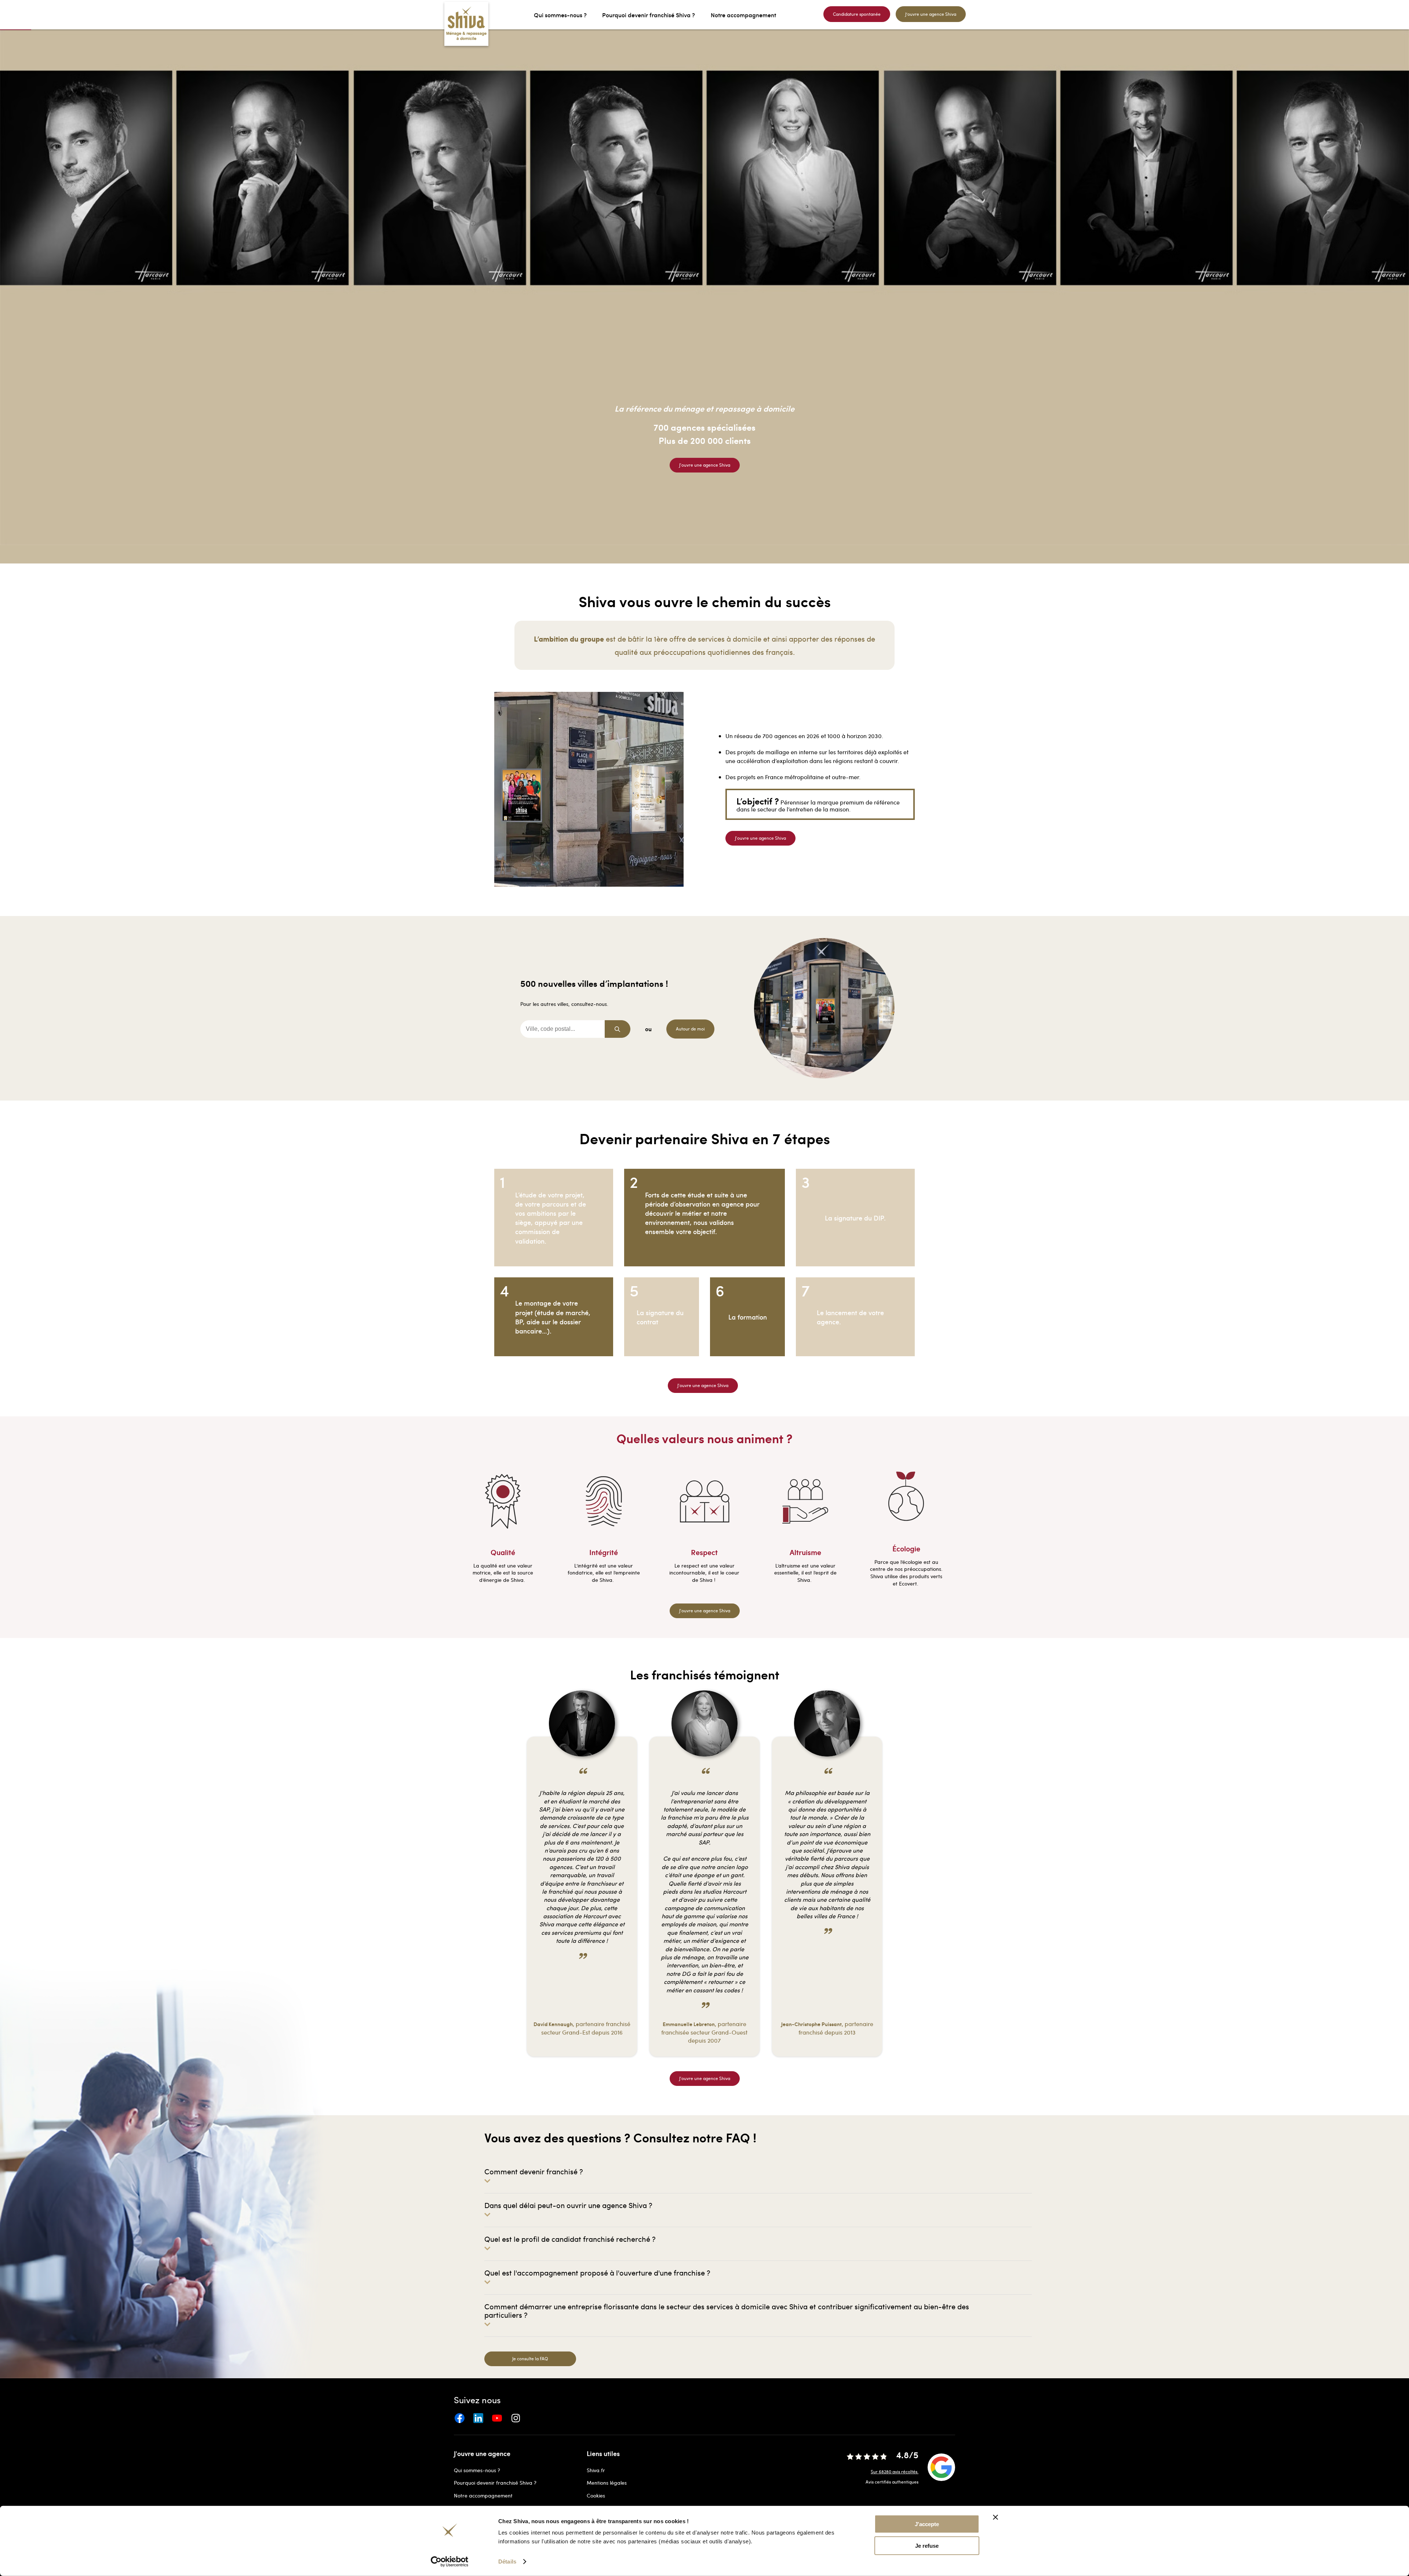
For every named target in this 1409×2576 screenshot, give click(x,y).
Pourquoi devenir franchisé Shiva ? (495, 2483)
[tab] (758, 2175)
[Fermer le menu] (2, 15)
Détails (507, 2562)
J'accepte (927, 2524)
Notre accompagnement (483, 2495)
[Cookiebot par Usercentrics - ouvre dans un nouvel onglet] (450, 2562)
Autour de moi (690, 1029)
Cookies (596, 2495)
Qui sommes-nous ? (477, 2470)
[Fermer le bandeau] (995, 2517)
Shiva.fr (596, 2470)
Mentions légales (607, 2483)
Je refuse (927, 2546)
